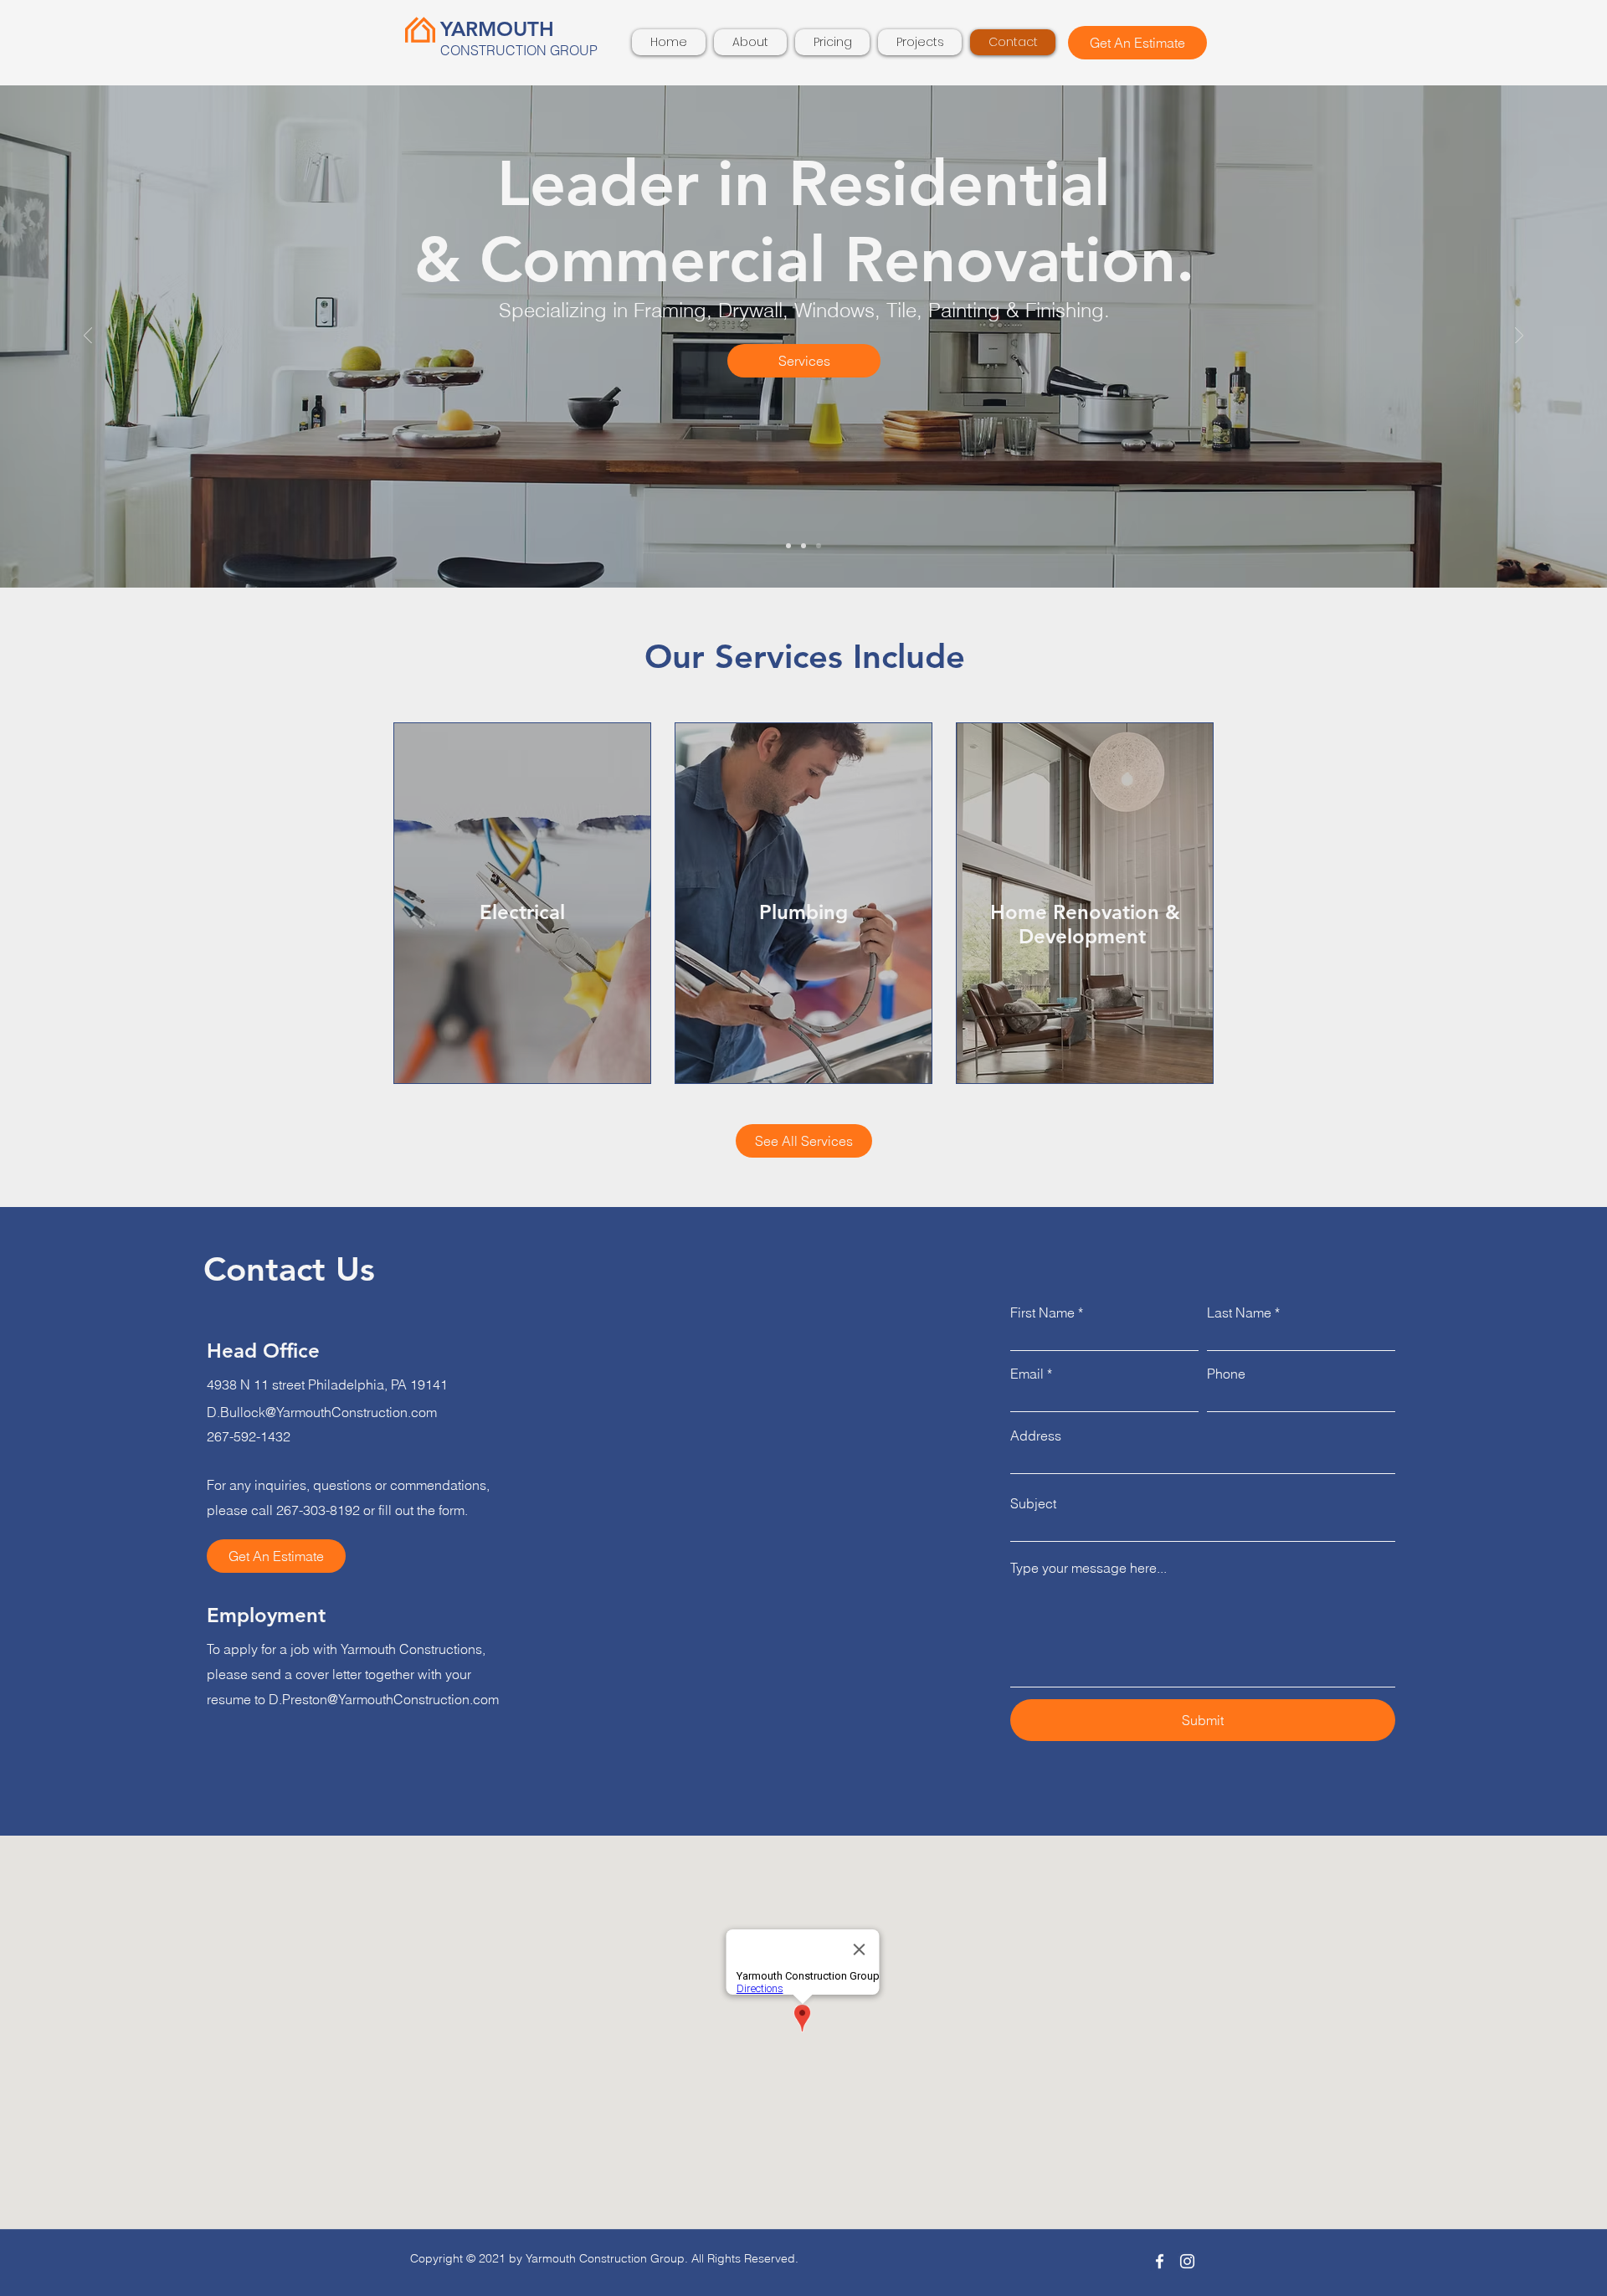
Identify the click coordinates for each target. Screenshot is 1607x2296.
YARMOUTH (497, 29)
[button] (1137, 43)
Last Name (1239, 1312)
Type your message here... (1088, 1568)
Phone (1226, 1374)
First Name (1042, 1312)
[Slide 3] (819, 546)
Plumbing (803, 912)
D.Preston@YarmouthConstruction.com (384, 1699)
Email (1027, 1374)
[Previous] (88, 337)
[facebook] (1160, 2261)
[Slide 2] (803, 546)
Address (1036, 1436)
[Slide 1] (788, 546)
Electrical (522, 912)
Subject (1033, 1503)
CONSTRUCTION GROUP (519, 50)
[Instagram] (1187, 2261)
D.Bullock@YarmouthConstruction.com (322, 1412)
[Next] (1519, 337)
